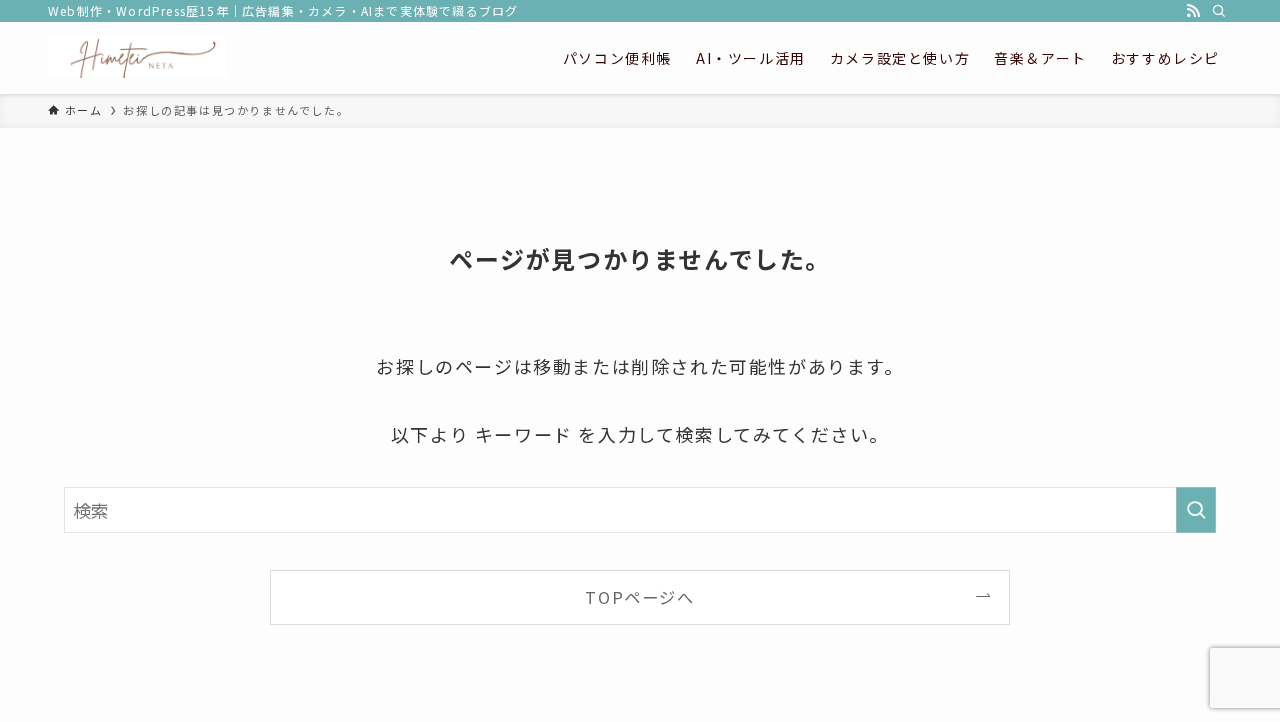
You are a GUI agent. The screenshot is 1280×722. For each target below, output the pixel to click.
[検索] (1219, 11)
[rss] (1193, 11)
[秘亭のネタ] (137, 58)
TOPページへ (639, 597)
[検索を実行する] (1196, 510)
